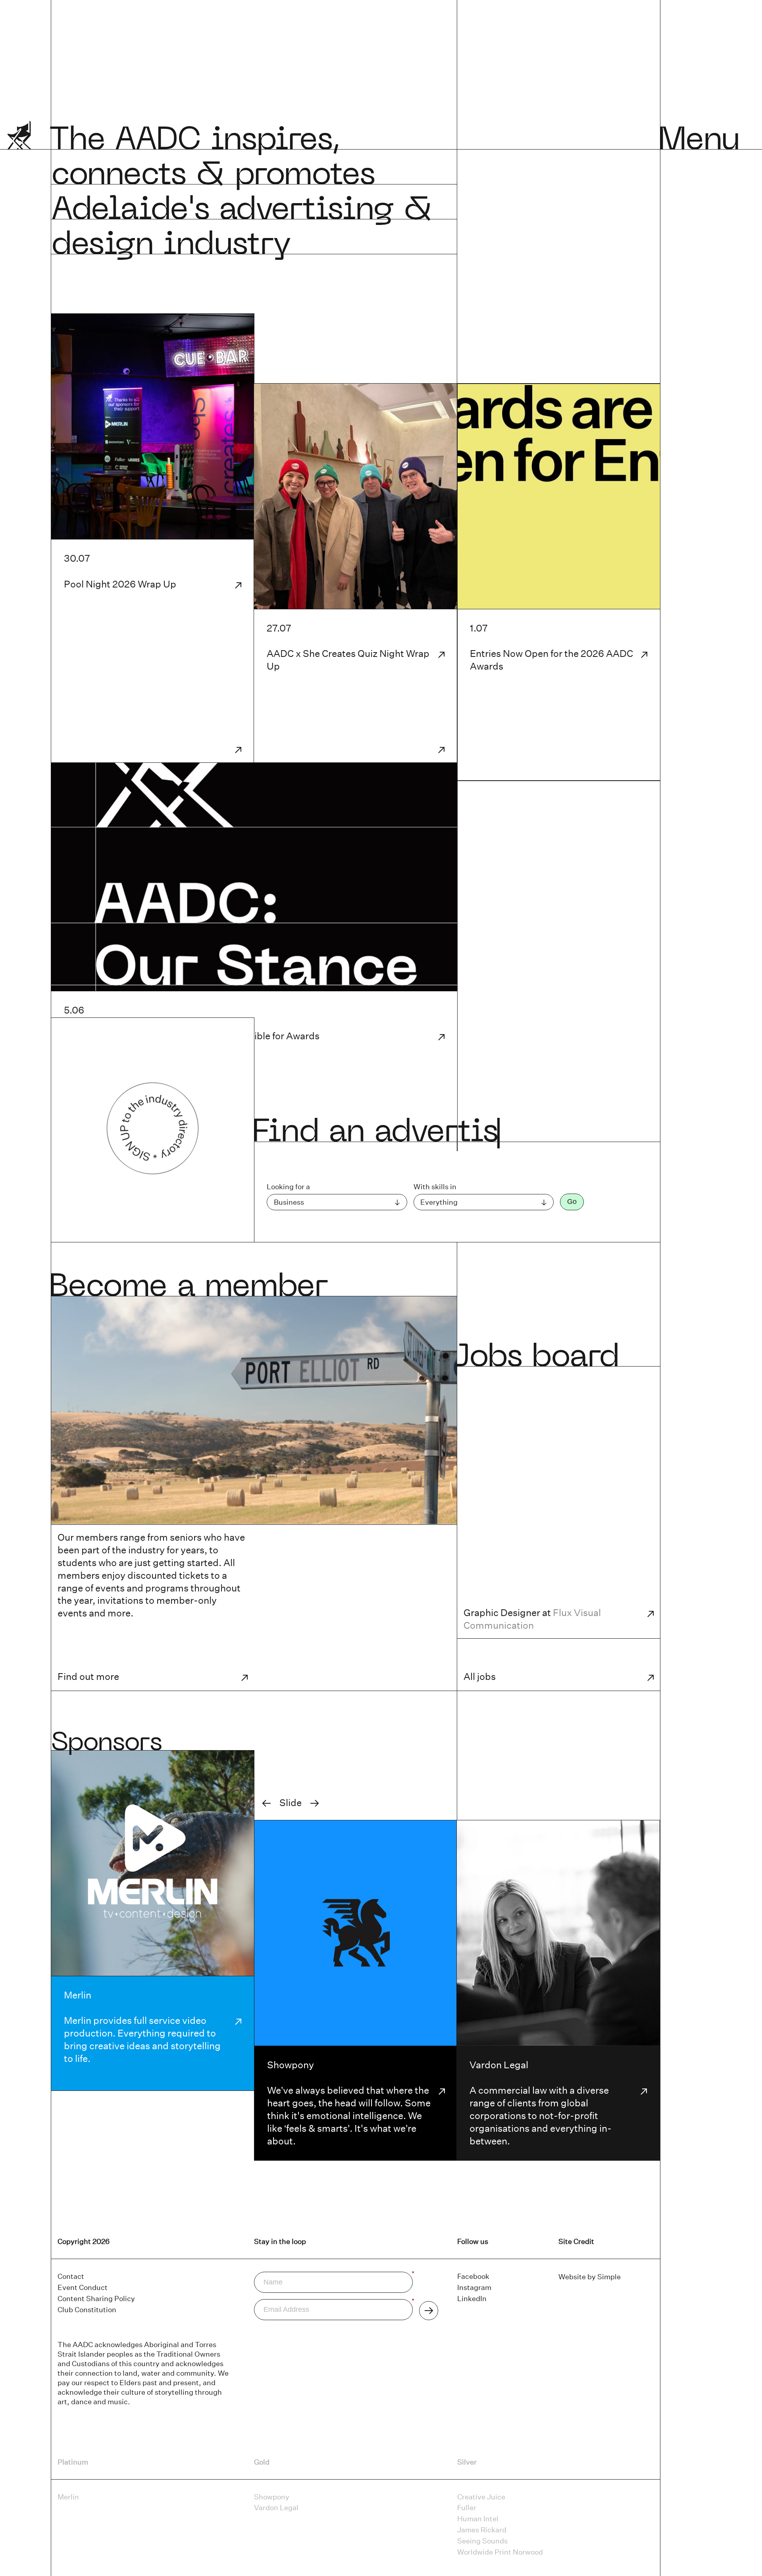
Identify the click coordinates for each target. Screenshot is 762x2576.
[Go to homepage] (19, 141)
